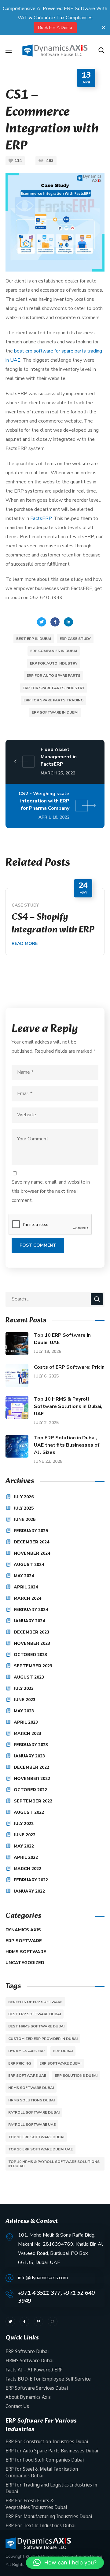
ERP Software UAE (27, 2076)
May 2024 (24, 1576)
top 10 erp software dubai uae (40, 2149)
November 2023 (32, 1643)
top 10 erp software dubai (36, 2137)
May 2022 (24, 1846)
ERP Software (24, 1941)
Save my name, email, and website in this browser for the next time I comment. (51, 1191)
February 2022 (31, 1880)
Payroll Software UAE (32, 2125)
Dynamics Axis (23, 1930)
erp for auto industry (54, 663)
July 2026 (24, 1497)
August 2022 (29, 1812)
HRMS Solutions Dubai (31, 2100)
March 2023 (28, 1734)
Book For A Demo (55, 28)
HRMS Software (26, 1952)
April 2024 (26, 1587)
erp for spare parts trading (53, 700)
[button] (101, 51)
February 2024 (31, 1610)
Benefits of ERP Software (35, 2002)
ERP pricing (20, 2063)
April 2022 (26, 1857)
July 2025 (24, 1508)
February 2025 (31, 1531)
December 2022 (31, 1767)
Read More (25, 944)
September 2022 (33, 1801)
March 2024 (28, 1598)
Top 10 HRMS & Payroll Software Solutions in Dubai (54, 2164)
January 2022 (29, 1891)
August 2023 (29, 1677)
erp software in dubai (55, 712)
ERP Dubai (63, 2051)
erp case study (75, 639)
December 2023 (31, 1632)
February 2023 (31, 1745)
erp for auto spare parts (53, 676)
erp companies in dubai (54, 651)
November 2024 (32, 1553)
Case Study (25, 905)
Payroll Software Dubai (34, 2112)
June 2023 (25, 1700)
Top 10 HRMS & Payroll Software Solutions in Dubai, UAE (68, 1406)
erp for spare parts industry (53, 688)
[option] (55, 922)
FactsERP (41, 518)
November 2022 (32, 1779)
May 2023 (24, 1711)
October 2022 (30, 1790)
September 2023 (33, 1666)
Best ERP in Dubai (34, 639)
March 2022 (28, 1869)
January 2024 (29, 1621)
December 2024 (31, 1542)
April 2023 (26, 1722)
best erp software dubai (35, 2014)
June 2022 (25, 1835)
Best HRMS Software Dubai (36, 2026)
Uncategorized (25, 1963)
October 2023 (30, 1655)
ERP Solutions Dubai (76, 2076)
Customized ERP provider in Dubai (43, 2039)
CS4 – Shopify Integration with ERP (53, 924)
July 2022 (24, 1824)
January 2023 (29, 1756)
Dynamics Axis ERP (26, 2051)
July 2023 (24, 1688)
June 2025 (25, 1520)
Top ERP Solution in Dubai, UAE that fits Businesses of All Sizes (67, 1445)
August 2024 (29, 1565)
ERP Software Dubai (60, 2063)
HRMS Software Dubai (31, 2088)
